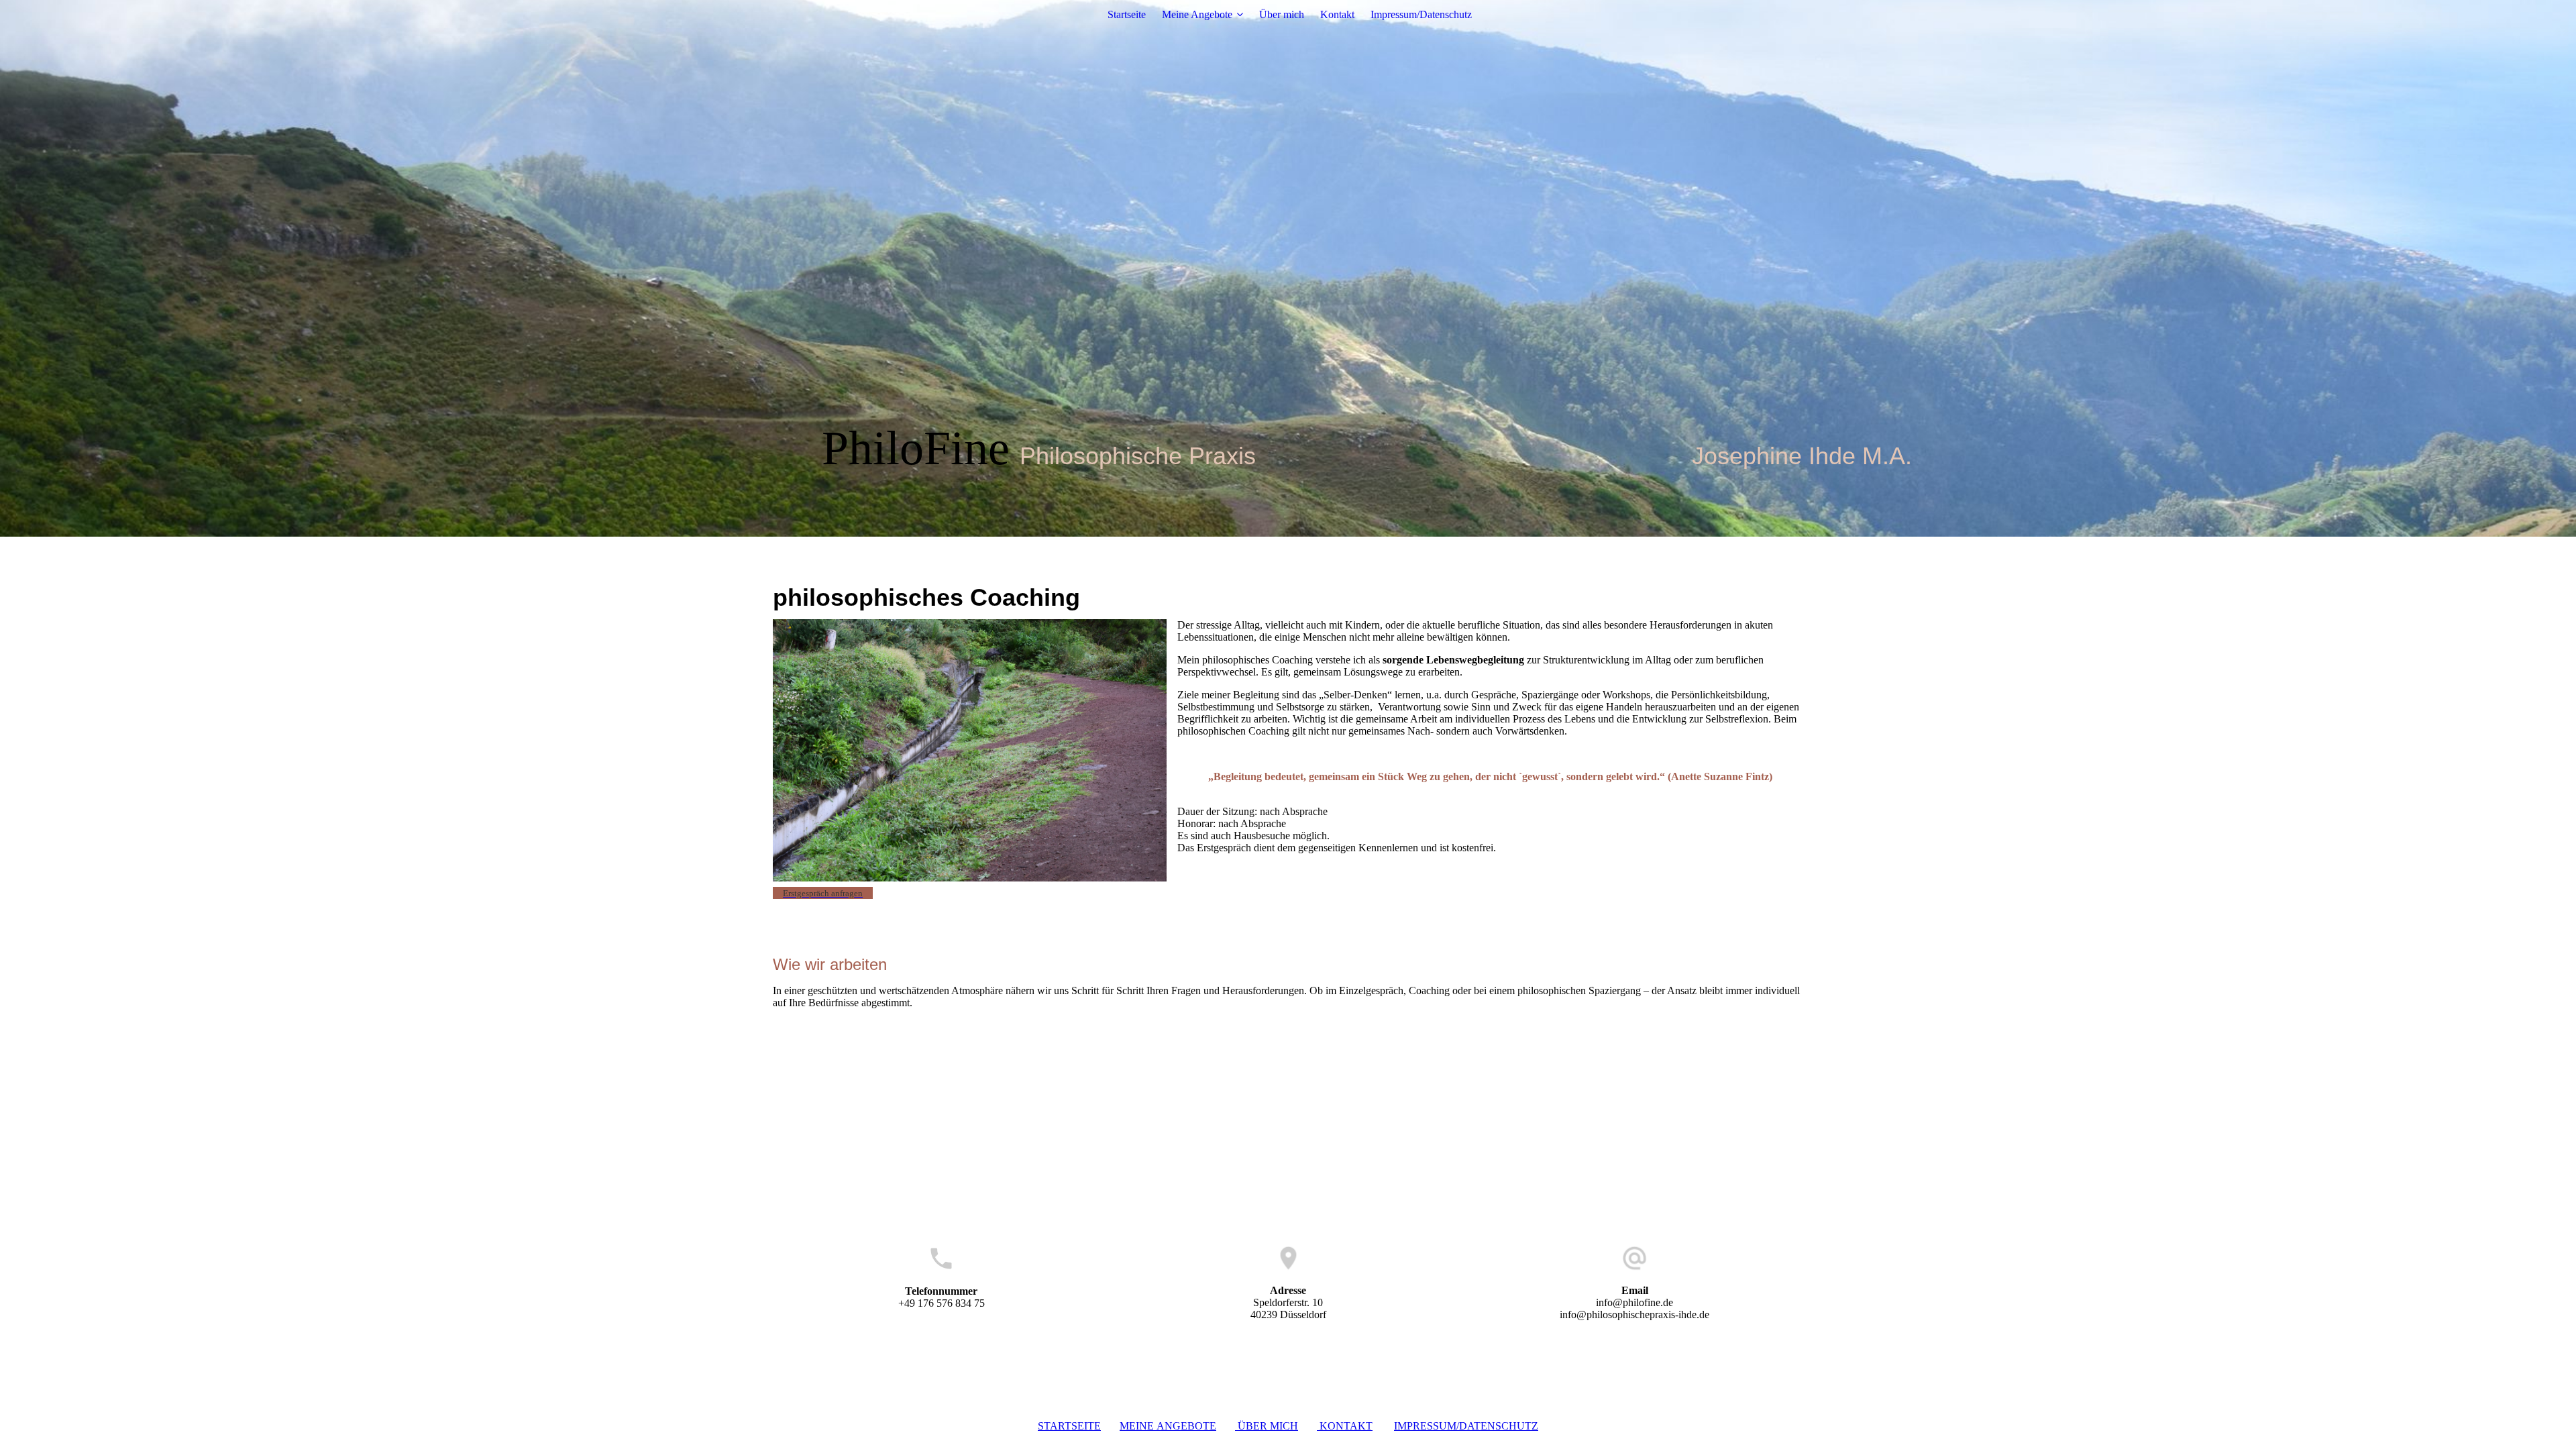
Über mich (1282, 14)
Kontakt (1337, 14)
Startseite (1127, 14)
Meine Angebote (1197, 14)
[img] (1288, 268)
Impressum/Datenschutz (1421, 14)
